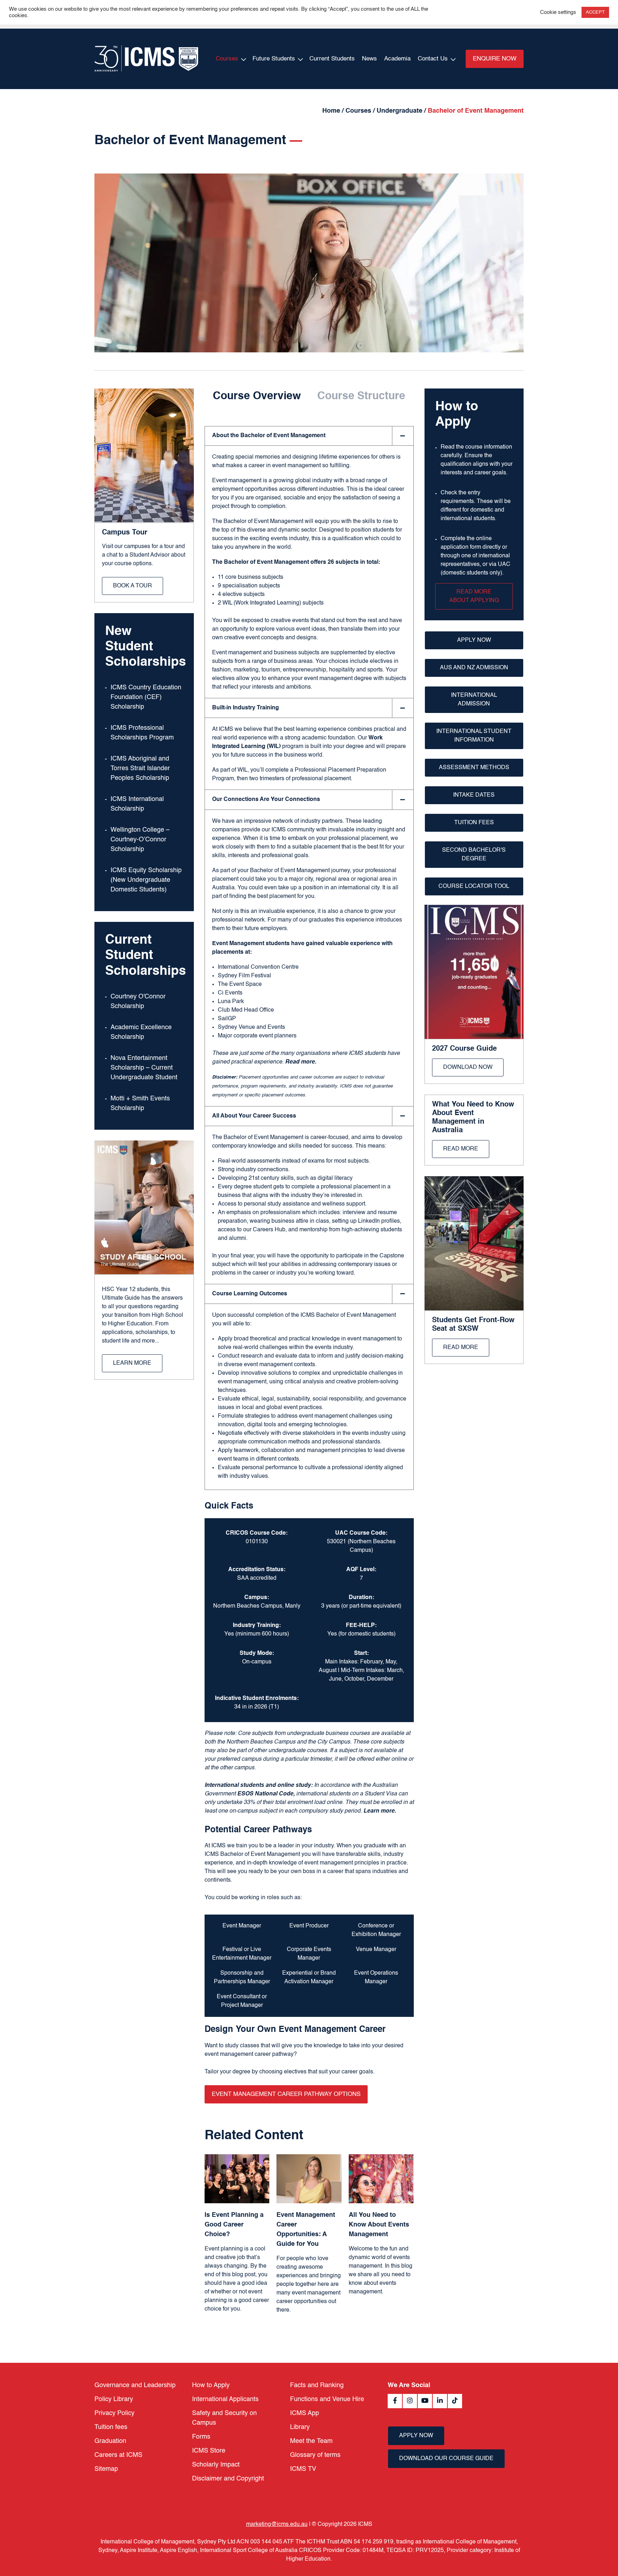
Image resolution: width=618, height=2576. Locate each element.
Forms (201, 2437)
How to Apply (211, 2385)
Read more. (301, 1062)
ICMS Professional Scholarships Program (142, 733)
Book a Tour (133, 586)
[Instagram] (410, 2401)
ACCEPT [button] (595, 12)
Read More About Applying (474, 596)
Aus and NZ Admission (474, 668)
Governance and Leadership (135, 2385)
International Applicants (225, 2399)
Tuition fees (111, 2427)
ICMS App (305, 2413)
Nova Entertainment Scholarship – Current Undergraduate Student (144, 1068)
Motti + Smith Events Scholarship (140, 1103)
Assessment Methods (474, 768)
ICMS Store (209, 2451)
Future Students (274, 59)
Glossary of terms (315, 2455)
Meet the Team (311, 2441)
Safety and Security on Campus (224, 2418)
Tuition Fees (474, 823)
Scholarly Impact (216, 2465)
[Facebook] (395, 2401)
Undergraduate (399, 111)
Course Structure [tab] (361, 396)
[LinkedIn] (440, 2401)
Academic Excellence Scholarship (141, 1032)
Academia (397, 59)
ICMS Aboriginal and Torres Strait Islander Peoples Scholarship (140, 768)
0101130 (257, 1542)
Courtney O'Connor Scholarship (138, 1001)
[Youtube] (425, 2401)
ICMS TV (303, 2469)
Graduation (110, 2441)
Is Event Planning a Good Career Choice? (234, 2225)
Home (331, 111)
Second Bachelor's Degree (474, 855)
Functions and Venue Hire (327, 2399)
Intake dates (474, 795)
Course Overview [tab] (257, 396)
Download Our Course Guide (446, 2459)
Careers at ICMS (118, 2455)
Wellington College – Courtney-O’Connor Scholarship (140, 840)
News (369, 59)
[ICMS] (146, 59)
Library (300, 2427)
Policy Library (114, 2399)
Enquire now (495, 59)
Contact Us (433, 59)
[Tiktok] (455, 2401)
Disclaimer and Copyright (228, 2479)
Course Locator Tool (474, 886)
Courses (227, 59)
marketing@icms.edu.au (277, 2524)
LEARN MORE (132, 1363)
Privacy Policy (114, 2413)
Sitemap (106, 2469)
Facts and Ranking (317, 2385)
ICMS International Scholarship (137, 804)
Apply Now (474, 640)
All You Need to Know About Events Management (379, 2225)
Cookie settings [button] (558, 13)
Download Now (468, 1067)
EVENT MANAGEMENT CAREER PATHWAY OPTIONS (286, 2094)
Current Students (332, 59)
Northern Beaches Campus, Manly (257, 1606)
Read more (461, 1149)
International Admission (474, 700)
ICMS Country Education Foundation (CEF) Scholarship (146, 697)
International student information (474, 736)
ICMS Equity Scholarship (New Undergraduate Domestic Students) (146, 880)
